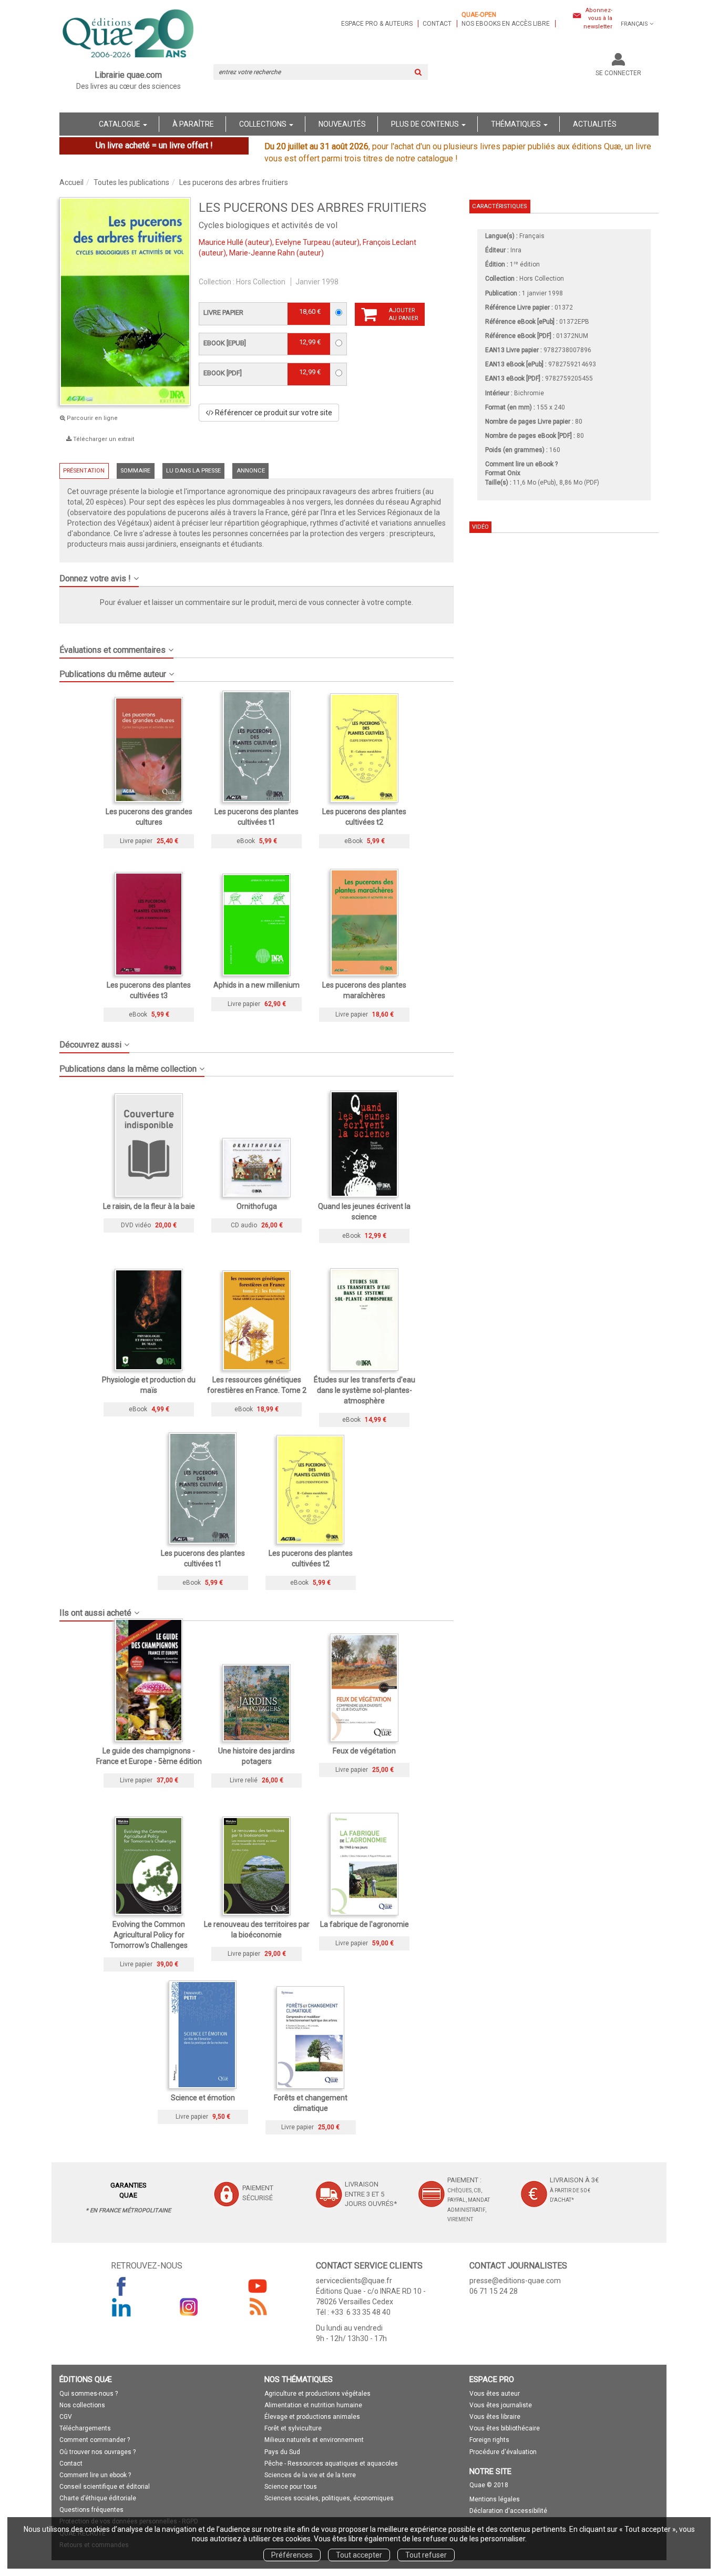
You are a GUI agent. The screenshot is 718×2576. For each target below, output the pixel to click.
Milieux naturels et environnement (314, 2440)
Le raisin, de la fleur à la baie (149, 1206)
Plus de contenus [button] (426, 124)
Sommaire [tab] (135, 471)
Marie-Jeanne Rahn (262, 253)
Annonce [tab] (251, 471)
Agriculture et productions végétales (317, 2394)
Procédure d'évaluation (503, 2452)
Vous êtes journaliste (501, 2405)
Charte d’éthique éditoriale (98, 2498)
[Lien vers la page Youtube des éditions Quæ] (258, 2286)
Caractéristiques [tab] (499, 206)
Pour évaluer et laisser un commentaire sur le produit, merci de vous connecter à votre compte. (257, 602)
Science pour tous (291, 2487)
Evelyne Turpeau (303, 242)
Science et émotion (203, 2098)
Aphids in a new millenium (257, 985)
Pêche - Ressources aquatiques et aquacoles (331, 2464)
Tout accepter (359, 2555)
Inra (516, 250)
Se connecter (618, 73)
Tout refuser (426, 2555)
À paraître (193, 124)
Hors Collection (261, 282)
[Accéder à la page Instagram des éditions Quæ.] (189, 2307)
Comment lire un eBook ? (521, 464)
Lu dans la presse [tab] (193, 471)
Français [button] (634, 24)
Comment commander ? (95, 2440)
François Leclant (389, 242)
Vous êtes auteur (495, 2394)
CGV (66, 2417)
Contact (437, 24)
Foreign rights (489, 2440)
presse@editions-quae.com (515, 2281)
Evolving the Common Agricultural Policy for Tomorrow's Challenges (149, 1935)
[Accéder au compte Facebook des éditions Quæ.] (121, 2286)
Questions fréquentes (91, 2510)
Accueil (71, 182)
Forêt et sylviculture (293, 2428)
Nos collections (82, 2405)
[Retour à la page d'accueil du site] (129, 35)
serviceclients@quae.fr (354, 2281)
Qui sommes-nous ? (89, 2394)
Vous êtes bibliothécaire (505, 2428)
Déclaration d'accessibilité (508, 2511)
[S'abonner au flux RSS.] (258, 2307)
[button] (257, 574)
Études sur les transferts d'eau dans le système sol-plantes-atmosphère (365, 1390)
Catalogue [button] (120, 124)
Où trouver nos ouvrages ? (98, 2452)
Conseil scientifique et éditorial (105, 2487)
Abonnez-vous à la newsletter (598, 18)
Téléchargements (85, 2428)
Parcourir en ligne (91, 418)
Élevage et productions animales (312, 2417)
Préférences (292, 2555)
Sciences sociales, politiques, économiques (329, 2498)
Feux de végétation (364, 1751)
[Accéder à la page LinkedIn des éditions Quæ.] (121, 2307)
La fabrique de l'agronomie (365, 1924)
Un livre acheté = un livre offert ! (154, 145)
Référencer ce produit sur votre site (273, 413)
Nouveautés (342, 124)
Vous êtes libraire (495, 2417)
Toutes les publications (131, 182)
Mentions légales (495, 2499)
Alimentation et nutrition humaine (313, 2405)
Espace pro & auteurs (377, 24)
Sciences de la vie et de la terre (310, 2475)
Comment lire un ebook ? (95, 2475)
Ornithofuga (257, 1206)
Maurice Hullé (221, 242)
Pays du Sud (282, 2452)
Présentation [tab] (84, 471)
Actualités (595, 124)
